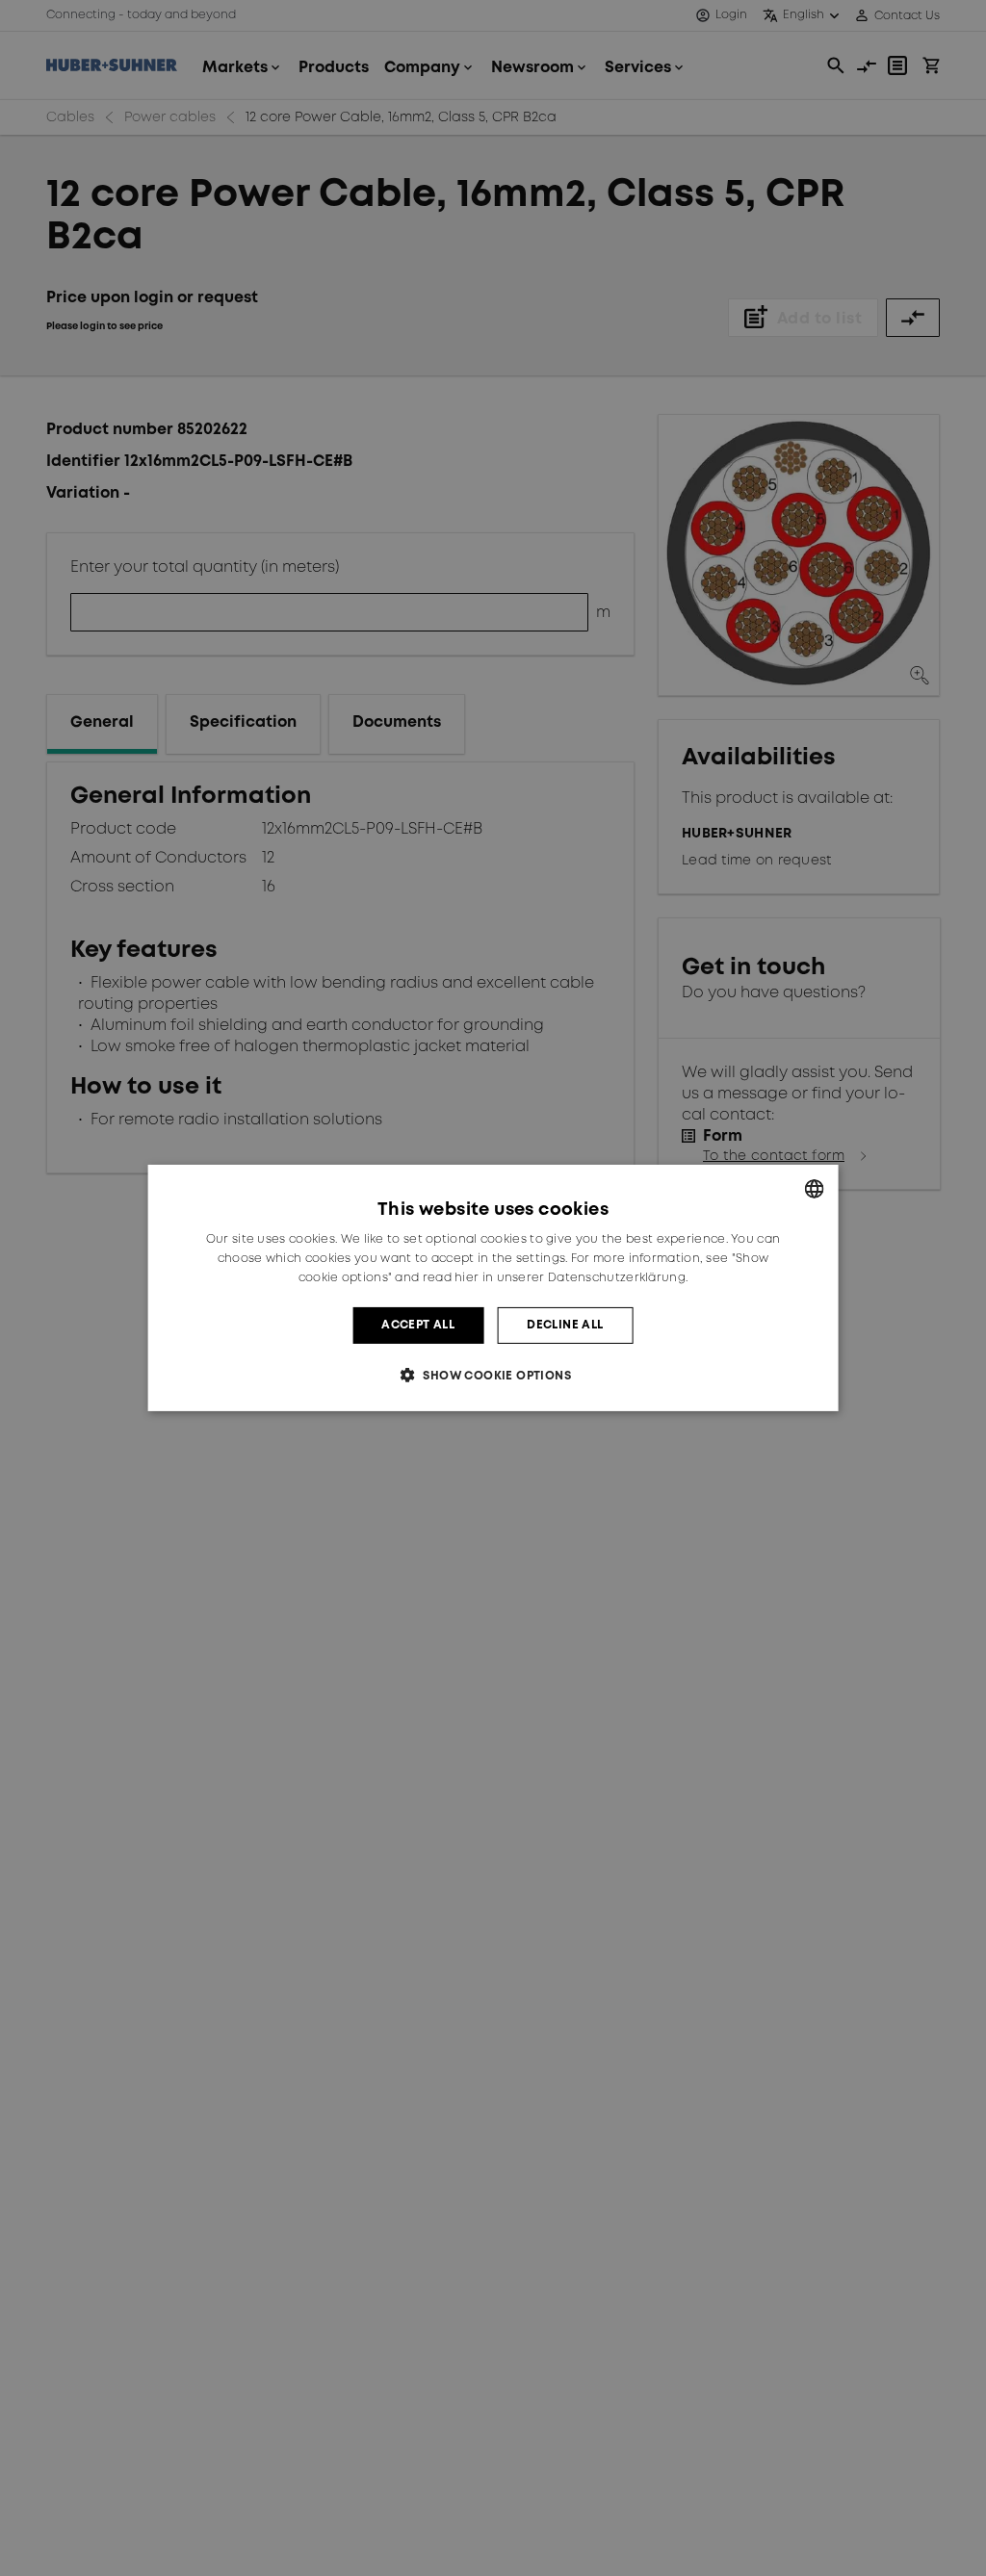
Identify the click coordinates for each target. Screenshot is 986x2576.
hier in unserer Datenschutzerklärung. (571, 1278)
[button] (493, 1375)
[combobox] (814, 1189)
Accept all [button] (418, 1325)
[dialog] (493, 1288)
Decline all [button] (565, 1325)
